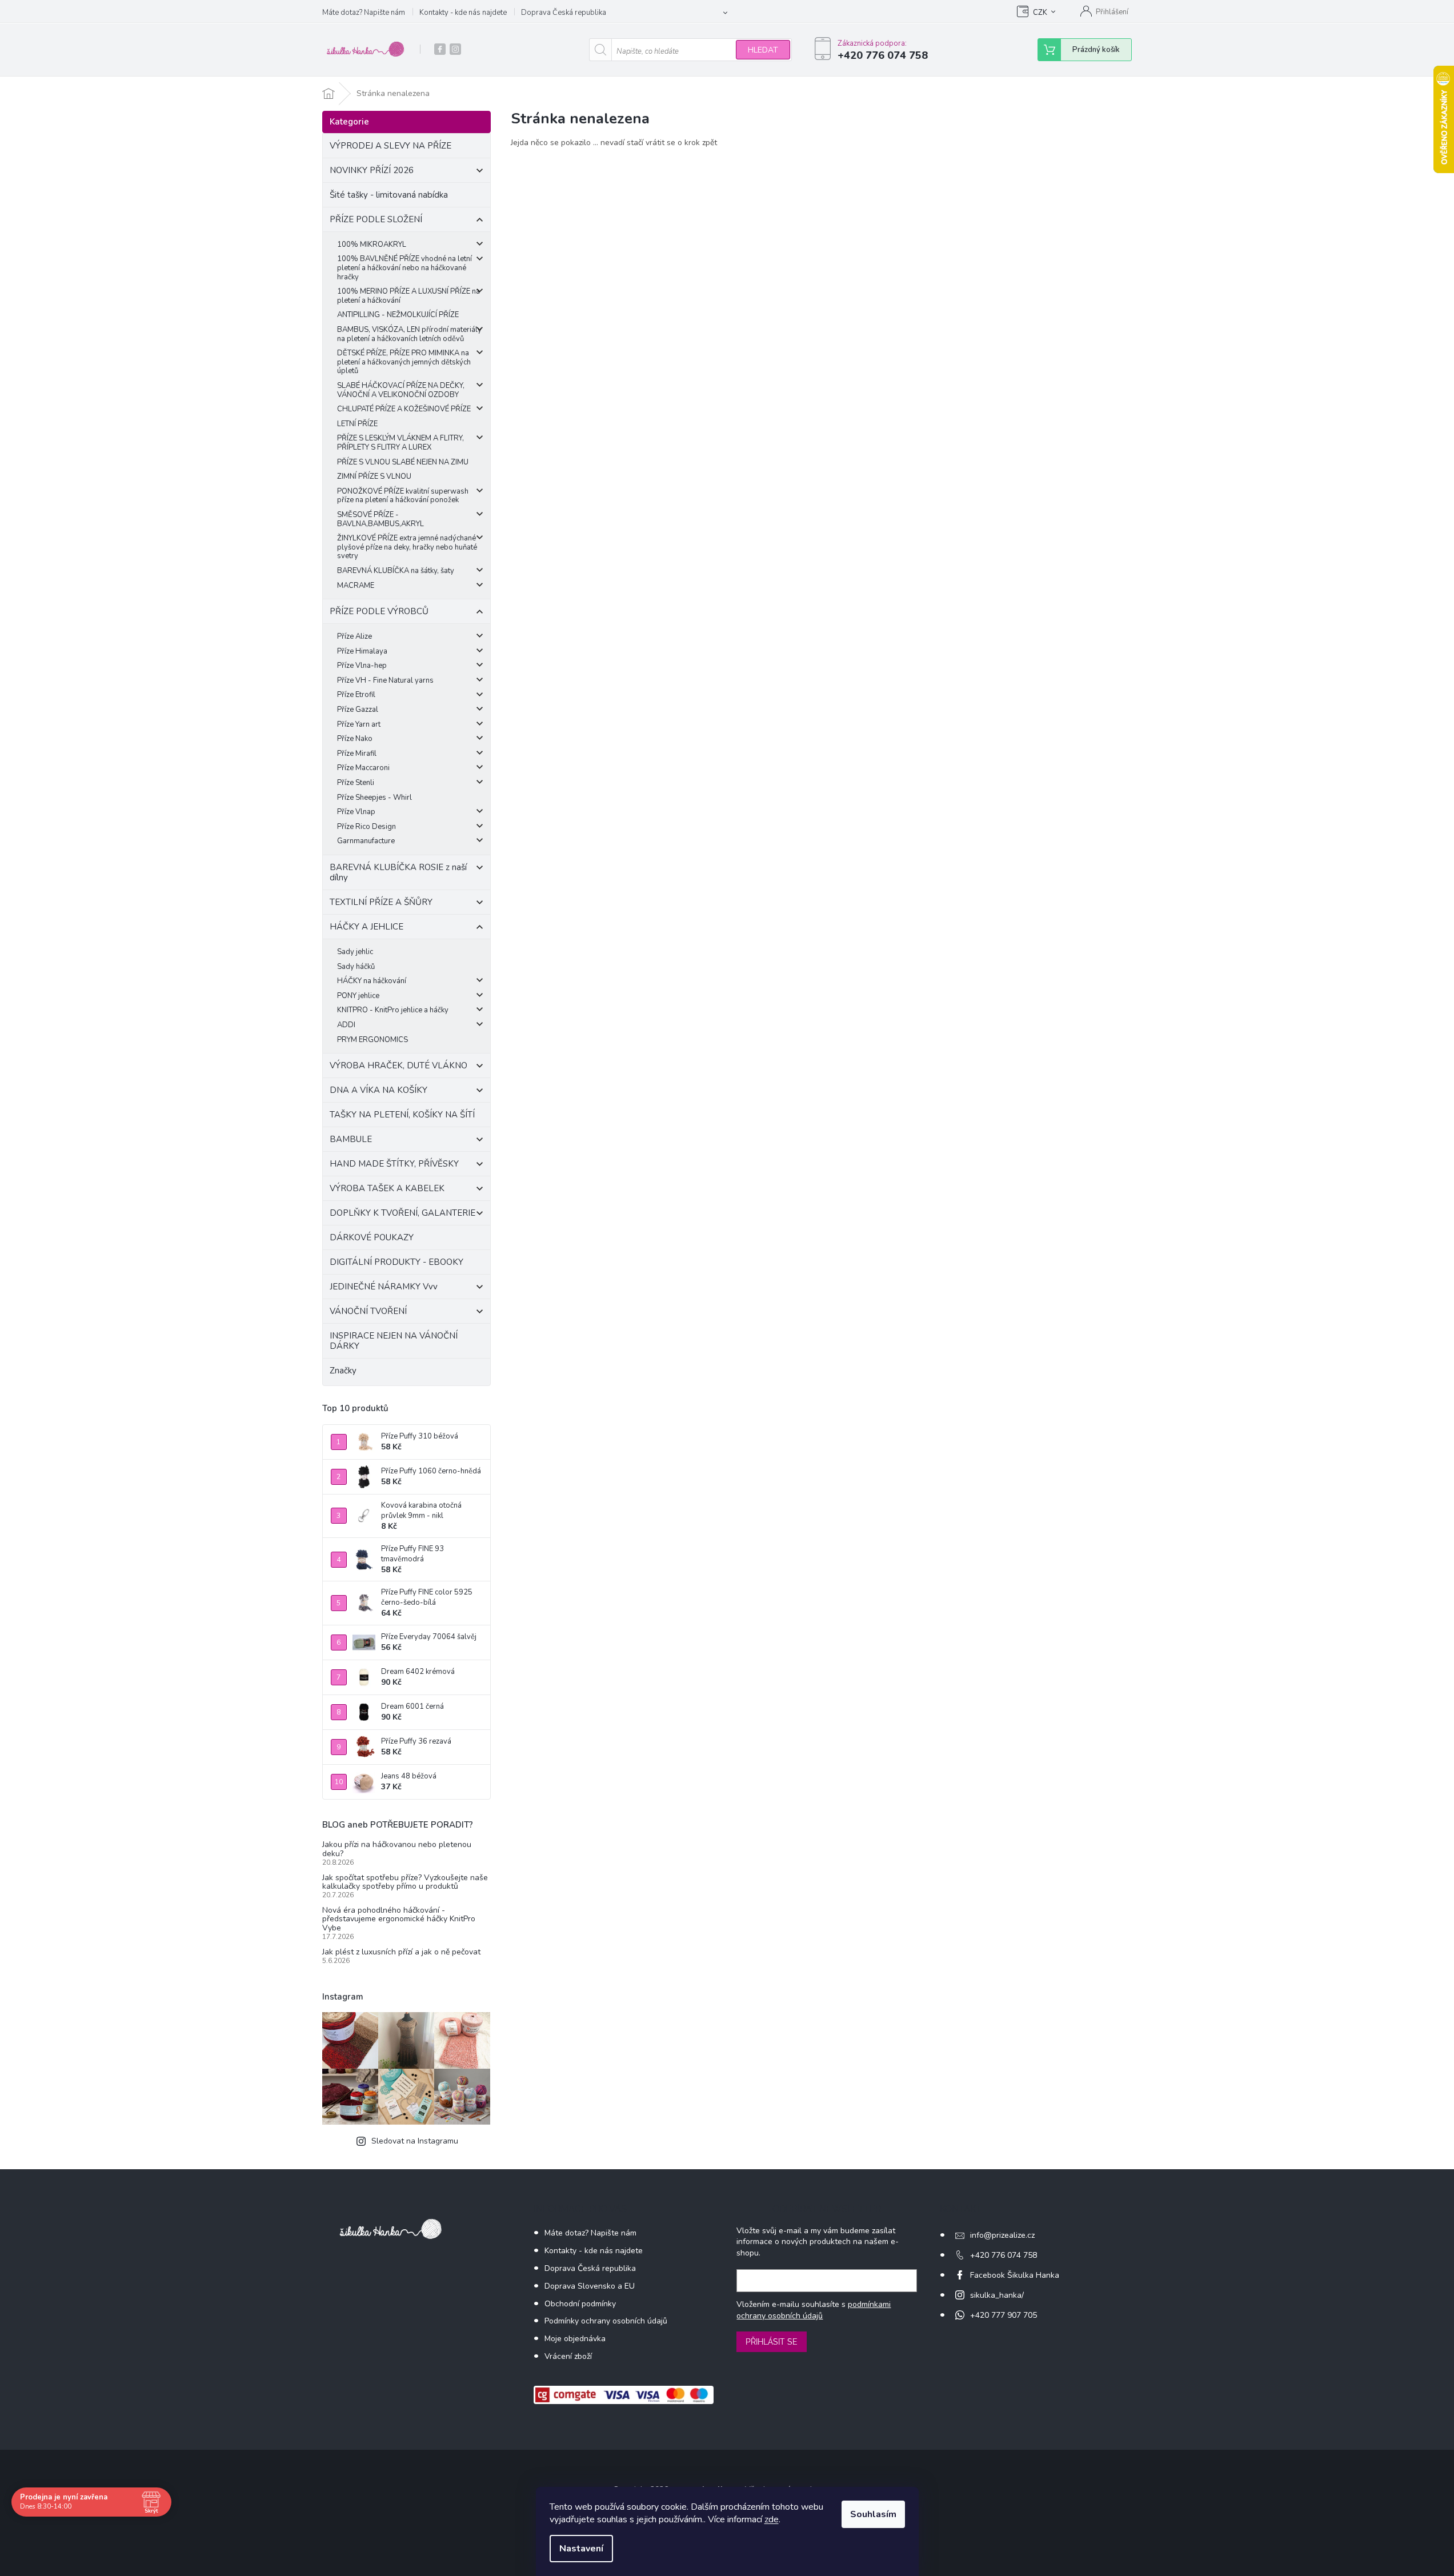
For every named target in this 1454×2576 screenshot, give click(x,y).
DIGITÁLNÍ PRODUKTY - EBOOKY (396, 1262)
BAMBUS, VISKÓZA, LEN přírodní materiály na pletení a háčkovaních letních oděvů (409, 334)
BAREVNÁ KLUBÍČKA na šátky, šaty (396, 571)
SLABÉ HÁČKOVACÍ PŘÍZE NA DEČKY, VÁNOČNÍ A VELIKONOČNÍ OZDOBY (401, 390)
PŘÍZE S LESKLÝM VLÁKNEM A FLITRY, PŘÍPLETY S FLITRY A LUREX (400, 443)
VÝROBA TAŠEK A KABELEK (387, 1188)
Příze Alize (355, 636)
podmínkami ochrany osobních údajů (814, 2310)
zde (772, 2519)
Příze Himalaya (362, 651)
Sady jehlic (355, 952)
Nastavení (581, 2549)
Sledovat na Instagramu (415, 2141)
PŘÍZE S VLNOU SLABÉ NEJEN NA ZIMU (403, 462)
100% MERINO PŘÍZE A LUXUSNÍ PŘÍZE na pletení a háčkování (408, 296)
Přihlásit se (772, 2342)
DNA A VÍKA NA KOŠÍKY (378, 1090)
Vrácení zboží (568, 2356)
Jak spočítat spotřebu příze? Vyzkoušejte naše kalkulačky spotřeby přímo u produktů (405, 1882)
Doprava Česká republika (564, 13)
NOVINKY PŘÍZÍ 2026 (372, 170)
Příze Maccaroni (363, 768)
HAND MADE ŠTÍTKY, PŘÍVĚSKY (394, 1164)
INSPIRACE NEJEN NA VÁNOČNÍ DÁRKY (394, 1341)
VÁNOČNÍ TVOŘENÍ (368, 1311)
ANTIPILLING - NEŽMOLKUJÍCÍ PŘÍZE (398, 315)
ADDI (346, 1025)
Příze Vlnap (356, 812)
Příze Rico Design (366, 827)
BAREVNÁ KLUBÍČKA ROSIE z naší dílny (398, 872)
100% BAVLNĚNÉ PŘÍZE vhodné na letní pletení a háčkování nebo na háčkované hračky (404, 268)
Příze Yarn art (359, 724)
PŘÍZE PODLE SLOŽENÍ (376, 219)
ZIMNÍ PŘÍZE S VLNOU (374, 476)
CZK (1040, 13)
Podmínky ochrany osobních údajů (606, 2321)
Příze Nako (355, 739)
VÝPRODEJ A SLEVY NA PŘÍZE (390, 146)
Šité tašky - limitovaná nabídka (389, 195)
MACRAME (356, 586)
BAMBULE (351, 1139)
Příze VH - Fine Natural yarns (385, 680)
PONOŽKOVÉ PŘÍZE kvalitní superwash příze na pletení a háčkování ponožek (403, 496)
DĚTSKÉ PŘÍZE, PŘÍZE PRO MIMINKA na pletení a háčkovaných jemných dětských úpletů (404, 362)
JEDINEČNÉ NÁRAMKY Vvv (384, 1287)
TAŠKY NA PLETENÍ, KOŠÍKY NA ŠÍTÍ (402, 1115)
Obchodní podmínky (580, 2304)
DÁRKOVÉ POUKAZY (372, 1237)
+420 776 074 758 (1004, 2255)
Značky (343, 1371)
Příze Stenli (356, 783)
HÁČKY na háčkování (372, 981)
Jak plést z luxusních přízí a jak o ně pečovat (401, 1952)
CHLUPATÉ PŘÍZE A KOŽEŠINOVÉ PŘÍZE (404, 409)
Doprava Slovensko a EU (590, 2286)
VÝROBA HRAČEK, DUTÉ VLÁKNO (398, 1065)
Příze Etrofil (356, 695)
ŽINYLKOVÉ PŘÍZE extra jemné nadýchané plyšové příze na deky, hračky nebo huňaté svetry (407, 547)
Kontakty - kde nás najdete (463, 13)
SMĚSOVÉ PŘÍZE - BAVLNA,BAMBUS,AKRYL (380, 519)
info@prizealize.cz (1002, 2235)
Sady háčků (356, 967)
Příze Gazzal (358, 710)
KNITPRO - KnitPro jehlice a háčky (393, 1010)
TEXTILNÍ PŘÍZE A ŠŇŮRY (381, 902)
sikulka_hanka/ (997, 2295)
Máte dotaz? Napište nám (364, 13)
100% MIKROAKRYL (372, 245)
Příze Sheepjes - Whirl (374, 798)
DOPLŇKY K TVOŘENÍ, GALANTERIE (402, 1213)
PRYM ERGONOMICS (372, 1040)
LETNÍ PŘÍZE (357, 424)
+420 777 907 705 (1004, 2315)
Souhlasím (873, 2514)
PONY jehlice (358, 996)
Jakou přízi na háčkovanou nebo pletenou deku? (397, 1849)
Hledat (763, 50)
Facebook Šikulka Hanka (1015, 2275)
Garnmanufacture (366, 841)
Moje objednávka (575, 2339)
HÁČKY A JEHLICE (366, 927)
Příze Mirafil (357, 754)
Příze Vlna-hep (362, 666)
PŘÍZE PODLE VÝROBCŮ (379, 611)
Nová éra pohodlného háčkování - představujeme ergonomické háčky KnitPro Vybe (399, 1919)
